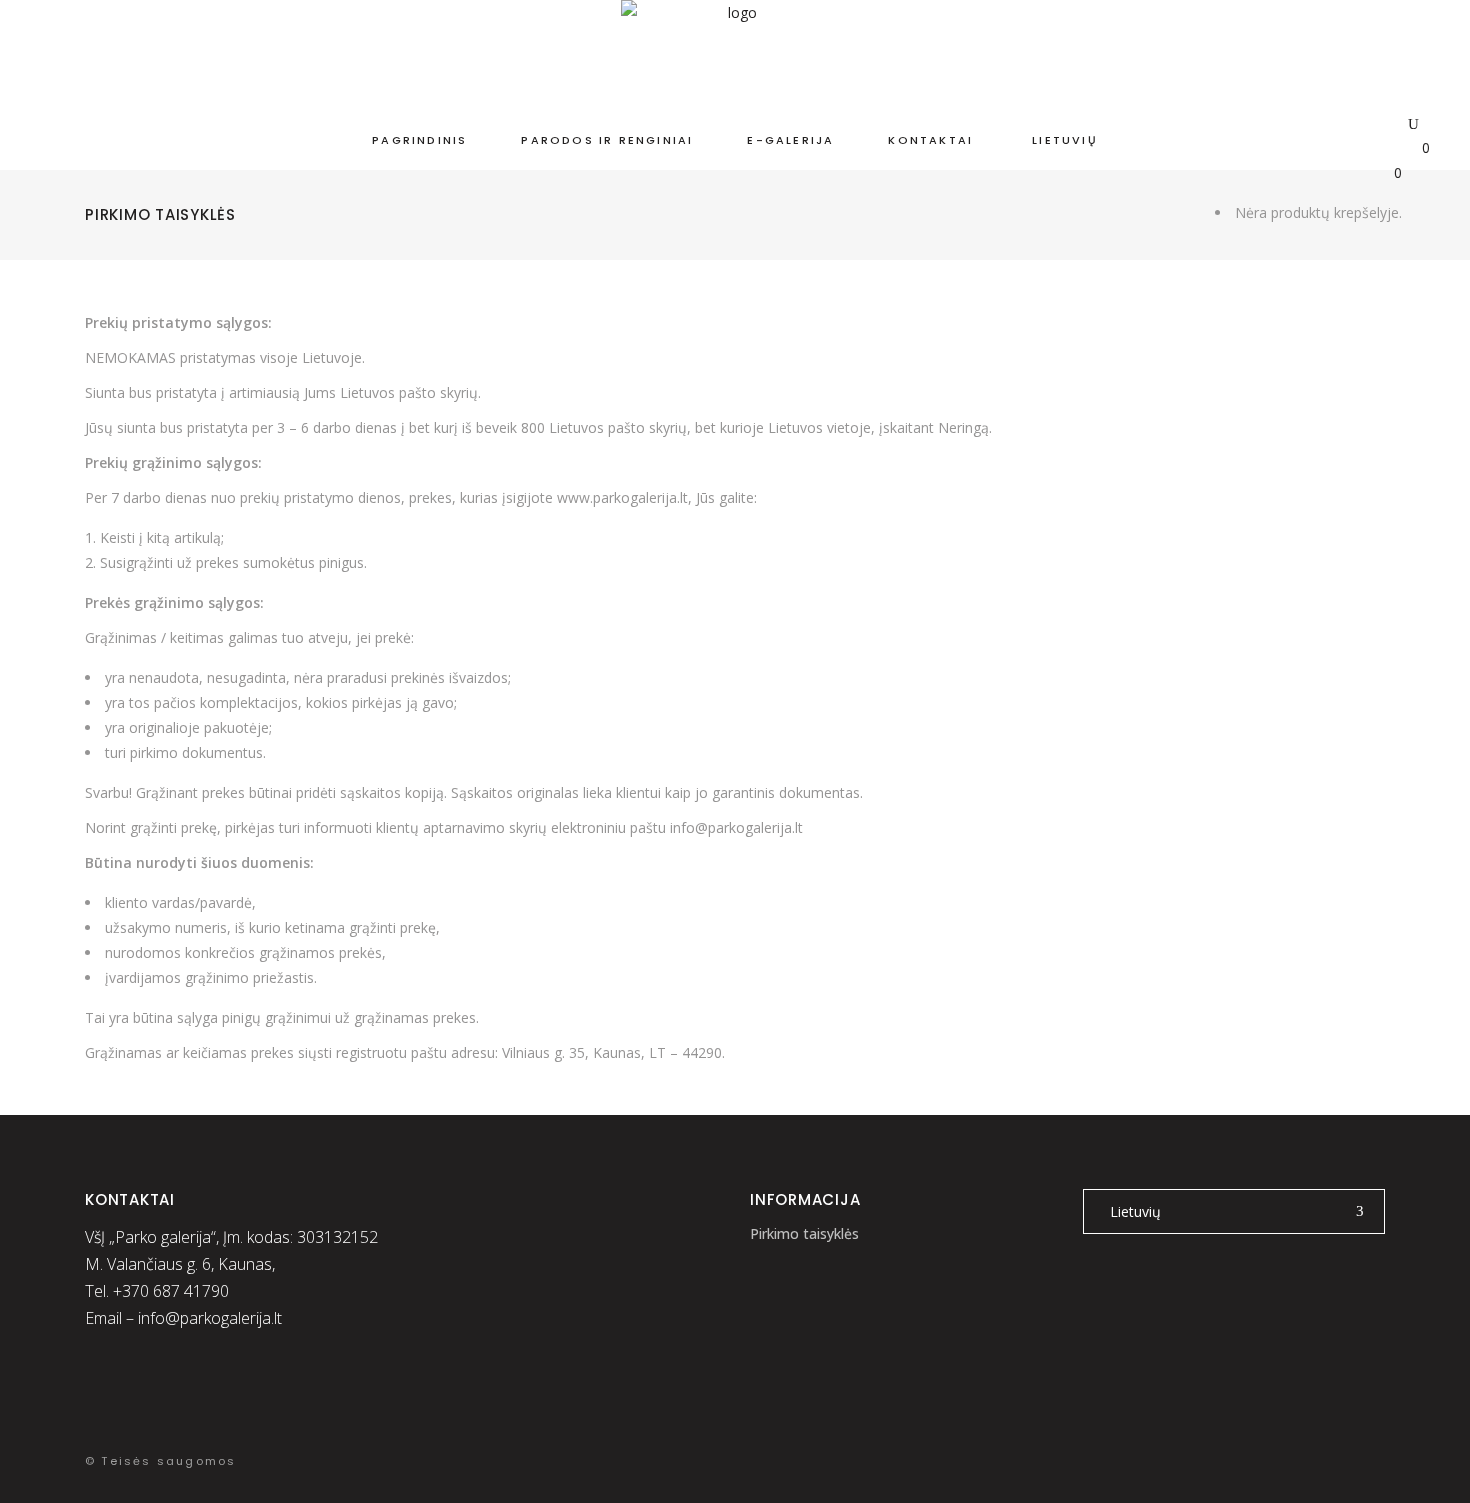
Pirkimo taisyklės (804, 1233)
